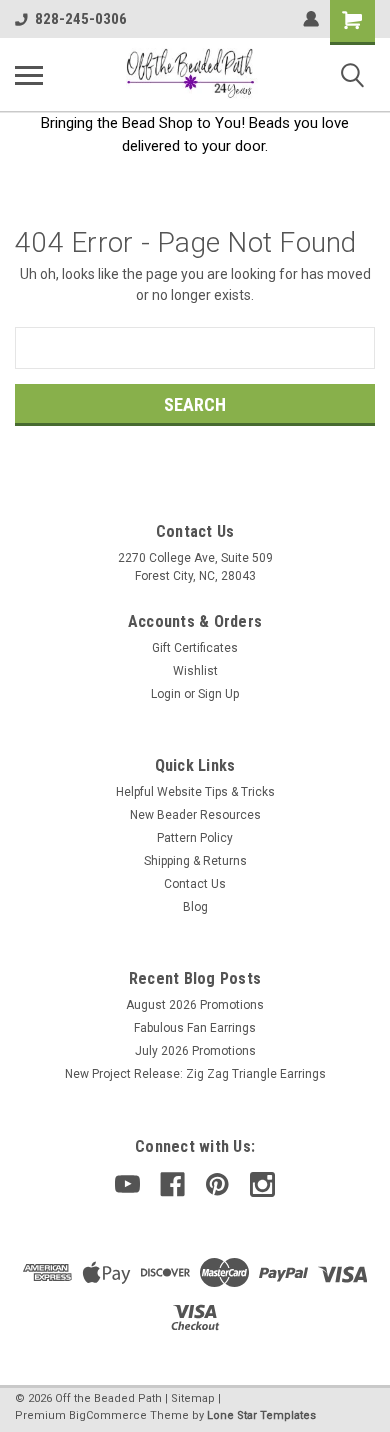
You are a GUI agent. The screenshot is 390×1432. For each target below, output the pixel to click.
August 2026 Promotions (195, 1005)
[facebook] (172, 1184)
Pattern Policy (195, 838)
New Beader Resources (195, 815)
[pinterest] (217, 1184)
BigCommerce (108, 1415)
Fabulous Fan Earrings (195, 1028)
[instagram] (262, 1184)
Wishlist (195, 671)
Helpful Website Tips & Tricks (195, 792)
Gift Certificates (195, 648)
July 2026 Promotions (195, 1051)
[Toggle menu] (29, 75)
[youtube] (127, 1184)
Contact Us (195, 884)
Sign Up (218, 694)
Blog (195, 907)
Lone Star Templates (261, 1415)
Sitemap (193, 1398)
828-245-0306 (81, 19)
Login (166, 694)
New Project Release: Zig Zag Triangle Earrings (195, 1074)
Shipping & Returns (195, 861)
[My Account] (311, 19)
